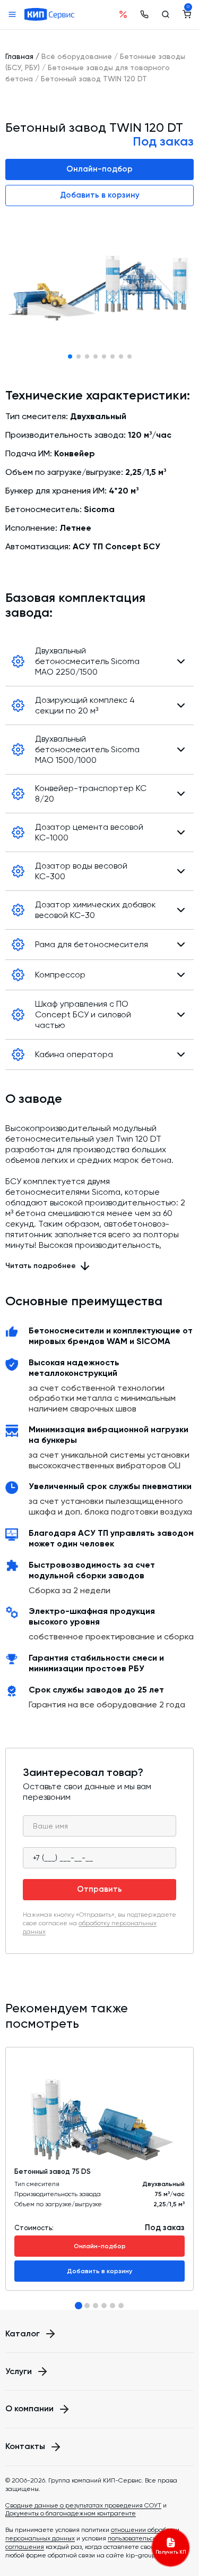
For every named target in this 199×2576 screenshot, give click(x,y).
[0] (187, 14)
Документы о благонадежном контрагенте (71, 2513)
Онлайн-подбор (99, 169)
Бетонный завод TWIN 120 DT (94, 79)
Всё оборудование (77, 56)
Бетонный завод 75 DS (53, 2171)
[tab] (79, 2306)
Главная (19, 56)
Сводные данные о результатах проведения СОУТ (83, 2505)
